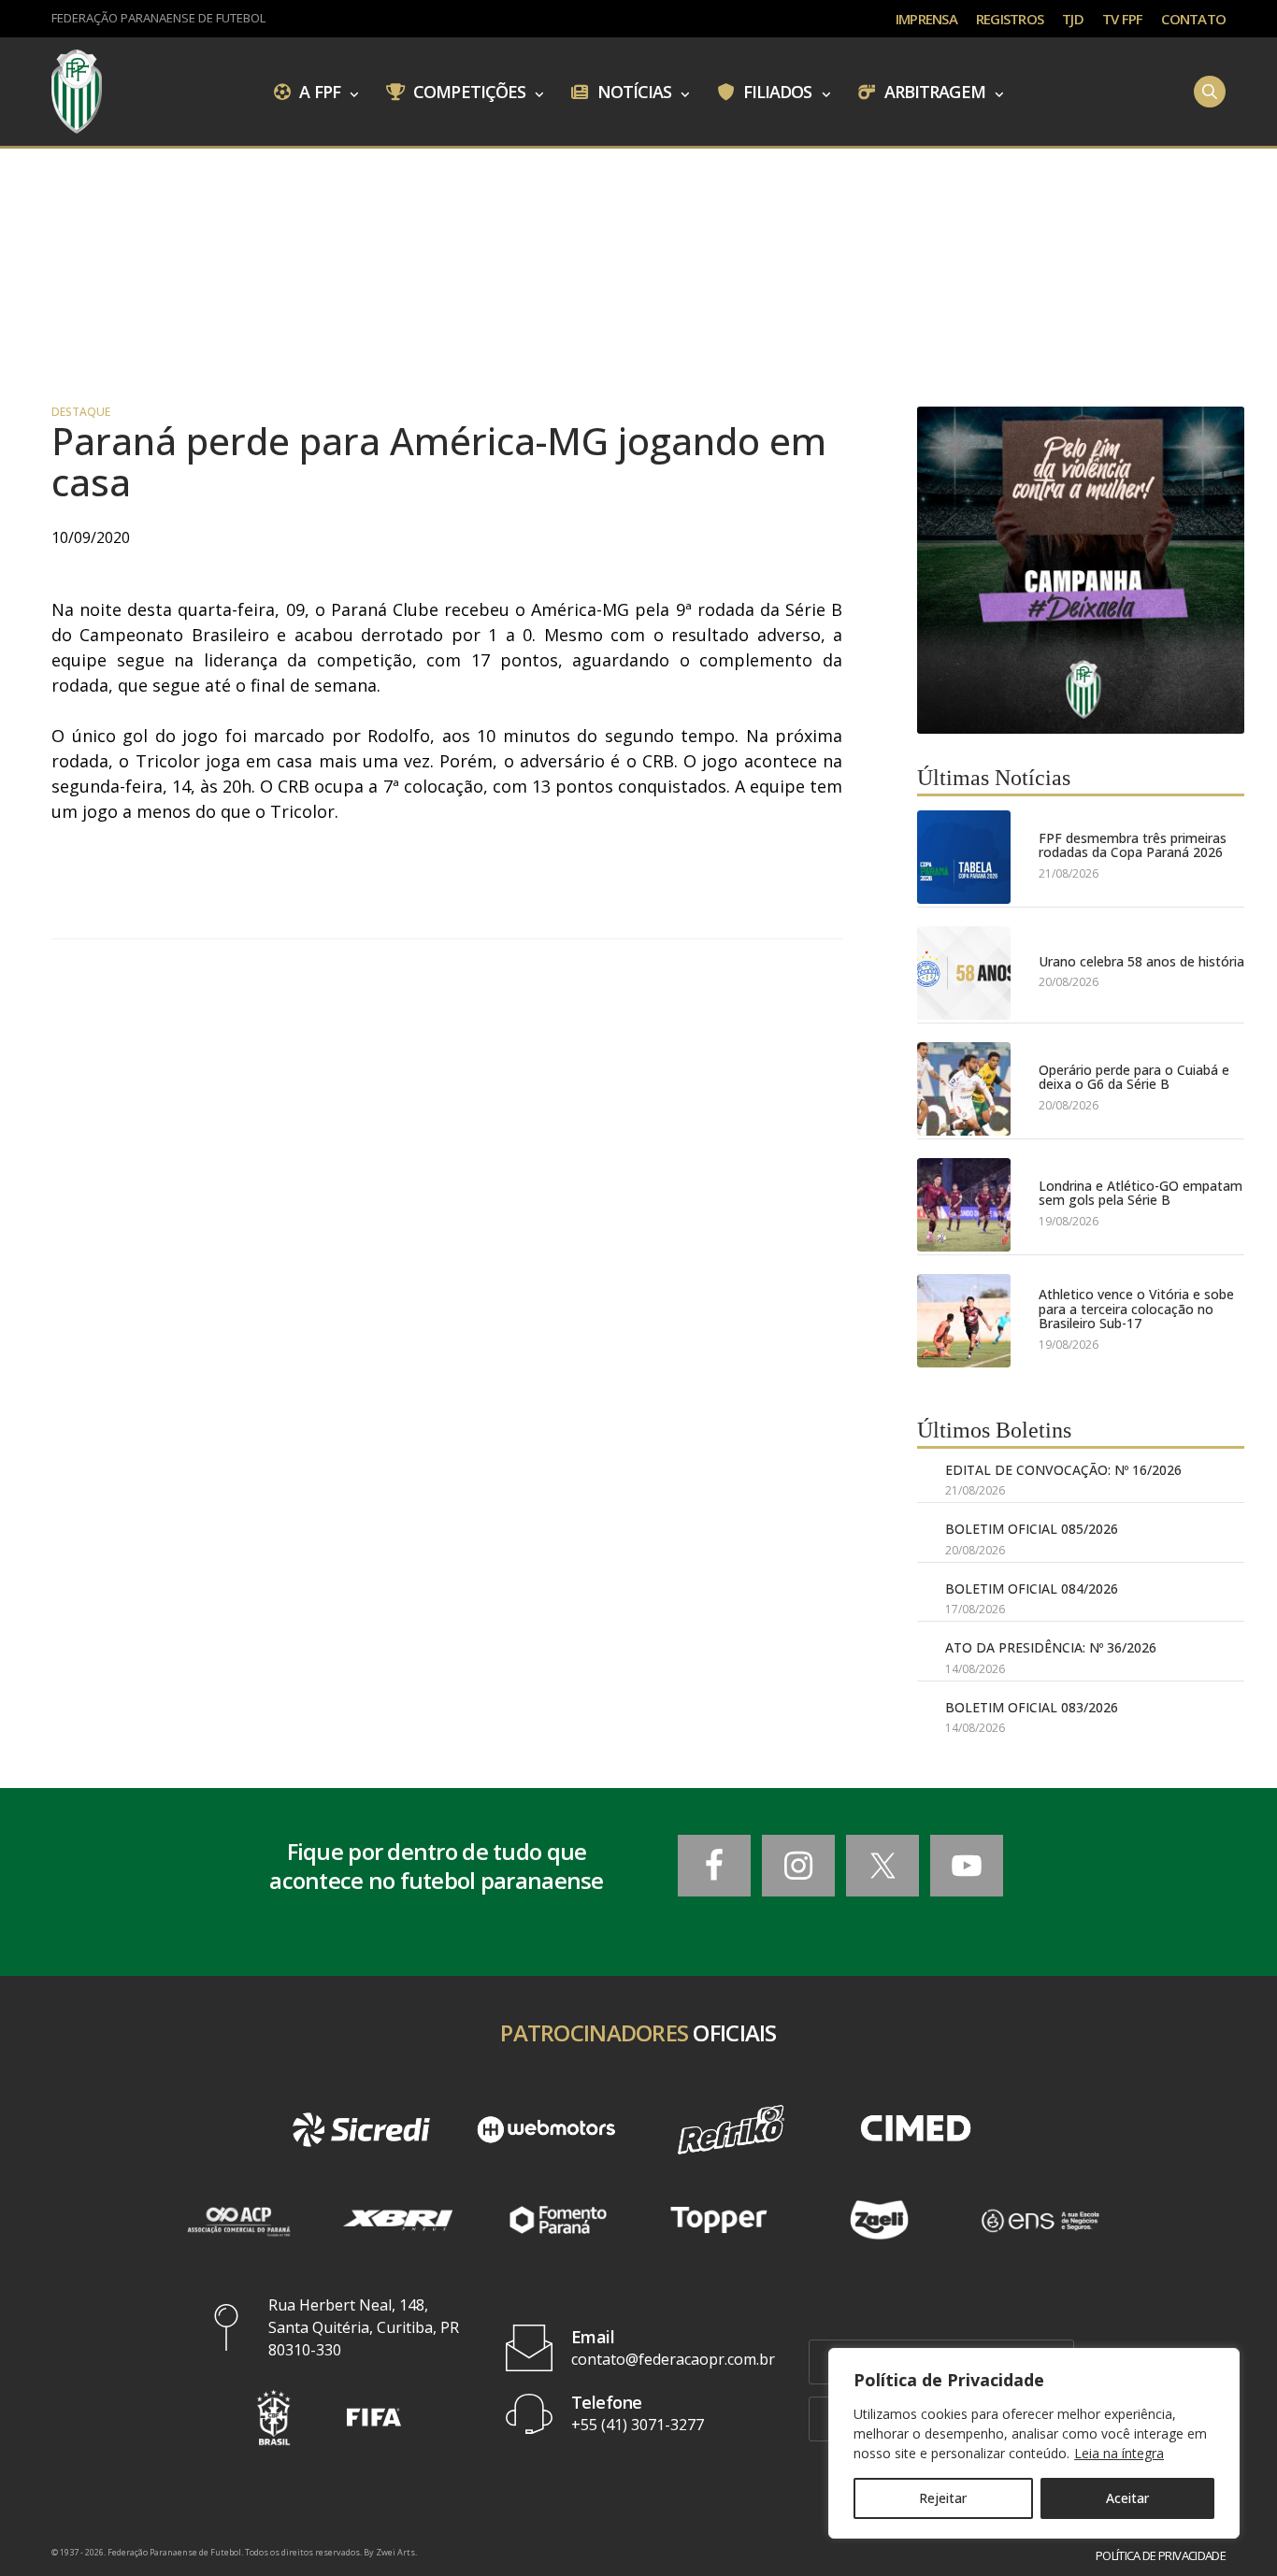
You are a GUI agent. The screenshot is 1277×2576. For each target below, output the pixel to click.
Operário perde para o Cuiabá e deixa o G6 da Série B (1134, 1077)
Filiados (776, 91)
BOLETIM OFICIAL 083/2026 (1032, 1707)
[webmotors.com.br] (546, 2130)
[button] (274, 2418)
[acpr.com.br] (237, 2220)
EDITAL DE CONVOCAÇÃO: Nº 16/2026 (1063, 1470)
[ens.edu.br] (1040, 2220)
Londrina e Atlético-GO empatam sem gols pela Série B (1141, 1193)
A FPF (318, 91)
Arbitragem (933, 91)
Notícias (633, 91)
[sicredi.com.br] (362, 2130)
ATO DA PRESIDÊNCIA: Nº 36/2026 (1051, 1647)
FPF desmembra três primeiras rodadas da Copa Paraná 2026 (1133, 845)
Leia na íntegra (1119, 2453)
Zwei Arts (395, 2552)
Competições (467, 91)
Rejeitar (943, 2498)
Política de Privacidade (1161, 2556)
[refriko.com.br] (731, 2130)
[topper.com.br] (719, 2220)
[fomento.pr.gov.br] (558, 2220)
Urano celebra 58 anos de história (1141, 961)
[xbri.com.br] (398, 2220)
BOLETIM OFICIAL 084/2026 (1032, 1589)
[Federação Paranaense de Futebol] (77, 92)
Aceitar (1127, 2498)
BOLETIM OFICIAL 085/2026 (1032, 1529)
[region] (1034, 2443)
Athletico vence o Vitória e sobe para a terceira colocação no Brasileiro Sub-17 (1136, 1309)
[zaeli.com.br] (880, 2220)
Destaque (81, 412)
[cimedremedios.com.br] (916, 2130)
